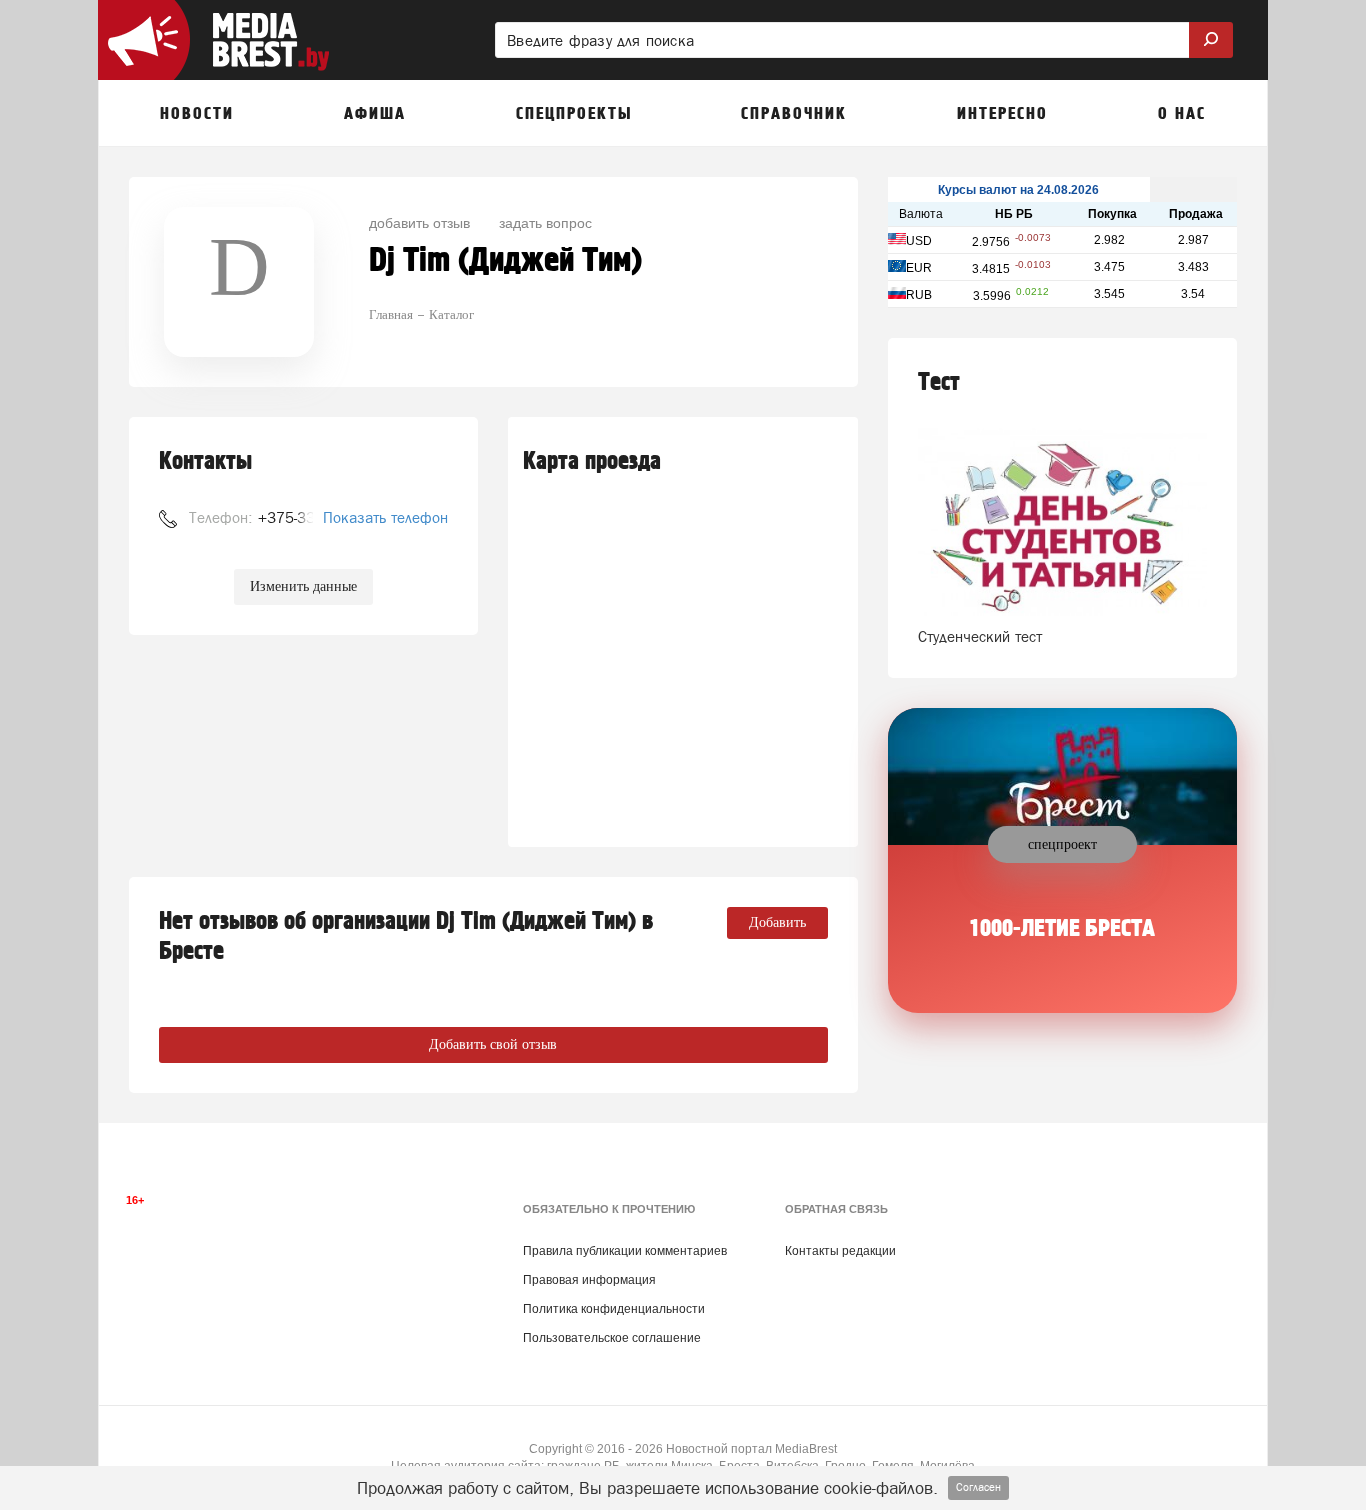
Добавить (777, 922)
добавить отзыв (419, 222)
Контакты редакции (840, 1251)
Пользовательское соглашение (612, 1338)
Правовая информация (589, 1280)
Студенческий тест (980, 636)
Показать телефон (385, 517)
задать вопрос (545, 222)
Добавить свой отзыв (493, 1044)
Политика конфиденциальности (614, 1309)
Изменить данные (303, 586)
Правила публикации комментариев (625, 1251)
